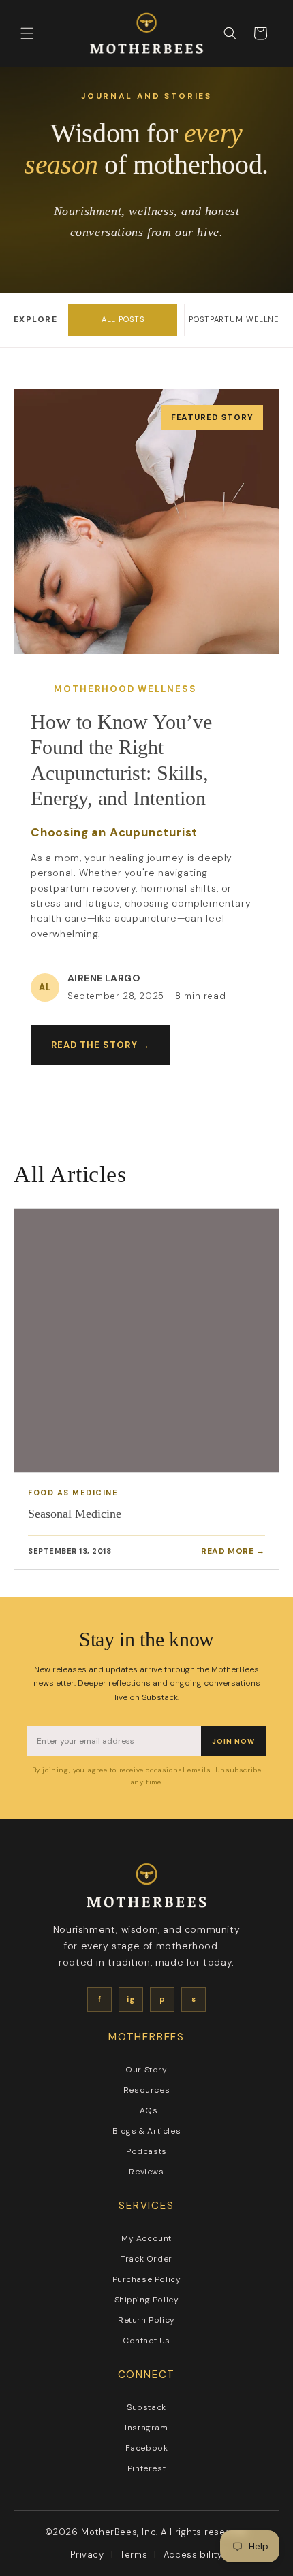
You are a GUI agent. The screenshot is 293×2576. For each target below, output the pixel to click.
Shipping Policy (147, 2300)
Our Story (146, 2070)
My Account (146, 2238)
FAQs (146, 2110)
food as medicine (73, 1493)
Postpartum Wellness (238, 319)
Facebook (147, 2448)
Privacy (87, 2555)
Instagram (146, 2428)
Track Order (146, 2259)
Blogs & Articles (147, 2131)
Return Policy (146, 2320)
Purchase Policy (147, 2279)
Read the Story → (101, 1045)
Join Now (233, 1741)
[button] (27, 33)
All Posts (123, 319)
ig (130, 1999)
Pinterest (146, 2468)
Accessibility (193, 2555)
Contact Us (146, 2341)
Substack (146, 2407)
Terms (134, 2555)
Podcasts (146, 2151)
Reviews (146, 2172)
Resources (146, 2090)
